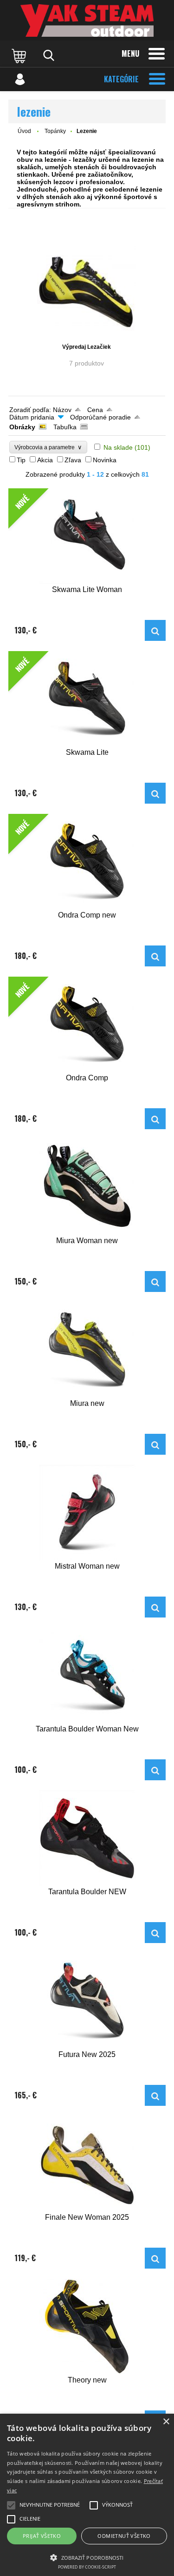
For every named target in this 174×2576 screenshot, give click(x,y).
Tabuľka (65, 427)
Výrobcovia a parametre (48, 447)
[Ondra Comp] (155, 1119)
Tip (21, 460)
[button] (87, 2557)
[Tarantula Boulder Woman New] (87, 1675)
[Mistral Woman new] (87, 1513)
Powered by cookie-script (87, 2567)
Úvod (24, 131)
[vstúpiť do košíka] (20, 55)
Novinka (105, 460)
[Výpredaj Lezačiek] (87, 292)
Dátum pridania (32, 417)
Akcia (45, 460)
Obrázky (22, 427)
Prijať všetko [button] (42, 2536)
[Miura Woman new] (87, 1187)
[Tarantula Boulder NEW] (87, 1838)
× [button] (166, 2422)
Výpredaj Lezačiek (87, 347)
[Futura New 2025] (87, 2001)
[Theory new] (87, 2326)
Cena (95, 410)
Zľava (73, 460)
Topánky (55, 131)
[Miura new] (87, 1350)
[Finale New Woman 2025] (87, 2164)
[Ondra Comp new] (155, 956)
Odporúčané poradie (100, 417)
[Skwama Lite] (155, 793)
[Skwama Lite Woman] (155, 630)
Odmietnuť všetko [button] (124, 2536)
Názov (62, 410)
